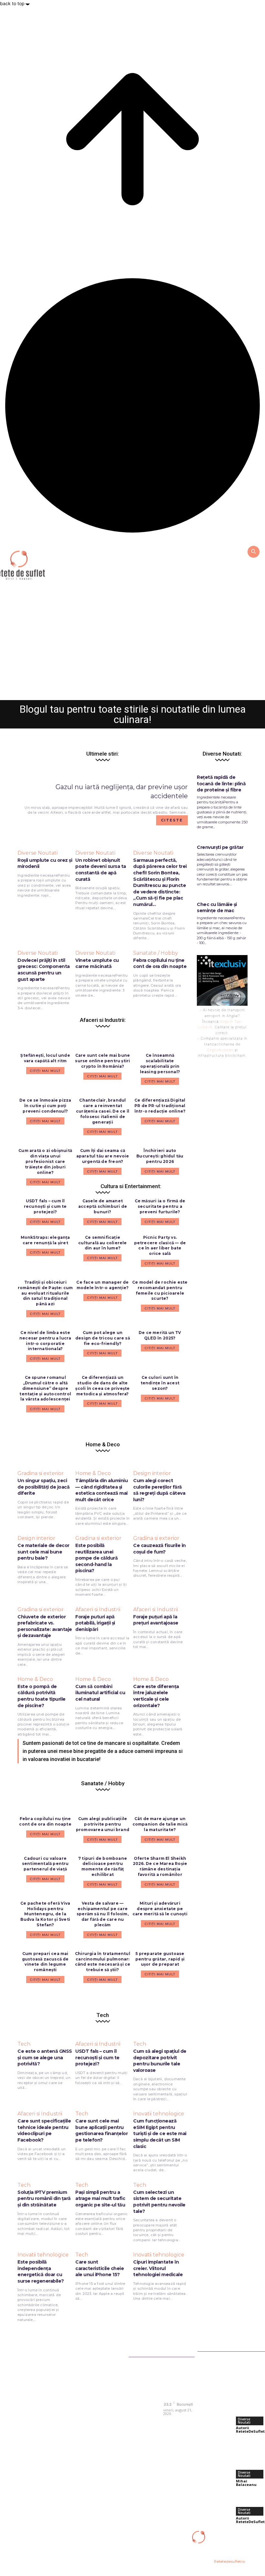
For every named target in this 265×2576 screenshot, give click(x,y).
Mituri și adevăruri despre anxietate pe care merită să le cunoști (160, 1909)
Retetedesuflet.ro (229, 2561)
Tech (24, 2044)
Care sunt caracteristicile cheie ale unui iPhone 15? (100, 2268)
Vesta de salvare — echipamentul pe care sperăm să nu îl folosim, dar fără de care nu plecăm (103, 1914)
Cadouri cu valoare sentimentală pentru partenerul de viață (45, 1864)
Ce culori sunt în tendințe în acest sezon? (160, 1383)
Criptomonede (220, 1050)
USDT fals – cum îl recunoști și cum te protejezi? (45, 1206)
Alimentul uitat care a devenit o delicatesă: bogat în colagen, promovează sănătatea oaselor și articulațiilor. (133, 665)
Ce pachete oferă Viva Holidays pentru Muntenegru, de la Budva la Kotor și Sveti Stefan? (45, 1914)
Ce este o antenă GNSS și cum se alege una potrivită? (45, 2057)
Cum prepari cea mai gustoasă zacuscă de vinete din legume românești (45, 1962)
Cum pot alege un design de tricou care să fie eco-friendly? (103, 1338)
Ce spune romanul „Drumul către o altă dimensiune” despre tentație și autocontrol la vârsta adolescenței (45, 1388)
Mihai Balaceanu (246, 2483)
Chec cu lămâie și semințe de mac (217, 908)
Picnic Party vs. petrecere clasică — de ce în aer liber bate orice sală (160, 1245)
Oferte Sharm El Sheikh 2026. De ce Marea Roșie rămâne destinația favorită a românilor (160, 1866)
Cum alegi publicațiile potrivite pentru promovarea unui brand (103, 1824)
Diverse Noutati (133, 638)
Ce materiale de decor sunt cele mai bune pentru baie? (43, 1552)
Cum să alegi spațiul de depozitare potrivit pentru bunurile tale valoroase (160, 2061)
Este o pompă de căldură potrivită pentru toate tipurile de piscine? (42, 1696)
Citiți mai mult (45, 1222)
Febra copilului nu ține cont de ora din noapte (45, 1821)
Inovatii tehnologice (159, 2114)
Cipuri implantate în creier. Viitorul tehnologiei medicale (158, 2268)
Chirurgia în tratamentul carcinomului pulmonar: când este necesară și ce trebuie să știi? (103, 1962)
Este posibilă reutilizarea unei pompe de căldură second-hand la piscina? (96, 1558)
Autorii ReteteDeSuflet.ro (115, 692)
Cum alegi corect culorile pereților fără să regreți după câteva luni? (159, 1490)
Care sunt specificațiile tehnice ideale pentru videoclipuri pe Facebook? (44, 2130)
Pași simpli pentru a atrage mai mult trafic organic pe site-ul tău (100, 2199)
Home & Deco (93, 1473)
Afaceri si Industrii (98, 1610)
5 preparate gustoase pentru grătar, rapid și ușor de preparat (160, 1959)
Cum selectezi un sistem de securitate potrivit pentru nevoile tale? (159, 2202)
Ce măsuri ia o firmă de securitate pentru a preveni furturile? (160, 1206)
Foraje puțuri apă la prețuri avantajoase (156, 1620)
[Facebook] (169, 2423)
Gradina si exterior (41, 1473)
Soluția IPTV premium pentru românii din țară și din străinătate (44, 2199)
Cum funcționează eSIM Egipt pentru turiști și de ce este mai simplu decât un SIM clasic (160, 2133)
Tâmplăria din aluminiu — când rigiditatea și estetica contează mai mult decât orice (101, 1490)
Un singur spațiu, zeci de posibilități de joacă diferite (43, 1487)
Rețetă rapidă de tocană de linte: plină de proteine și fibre (221, 784)
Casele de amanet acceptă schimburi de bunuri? (103, 1206)
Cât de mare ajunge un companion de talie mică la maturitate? (160, 1824)
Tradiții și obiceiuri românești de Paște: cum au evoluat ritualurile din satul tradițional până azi (45, 1293)
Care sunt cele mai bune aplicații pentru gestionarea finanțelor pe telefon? (101, 2130)
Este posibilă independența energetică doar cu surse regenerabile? (41, 2271)
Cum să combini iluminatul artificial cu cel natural (100, 1693)
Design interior (152, 1473)
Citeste (172, 820)
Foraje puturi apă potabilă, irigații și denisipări (95, 1623)
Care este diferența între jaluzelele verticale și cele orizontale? (156, 1696)
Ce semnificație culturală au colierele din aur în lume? (102, 1243)
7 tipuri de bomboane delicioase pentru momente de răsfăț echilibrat (103, 1866)
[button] (253, 551)
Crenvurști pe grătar (220, 847)
